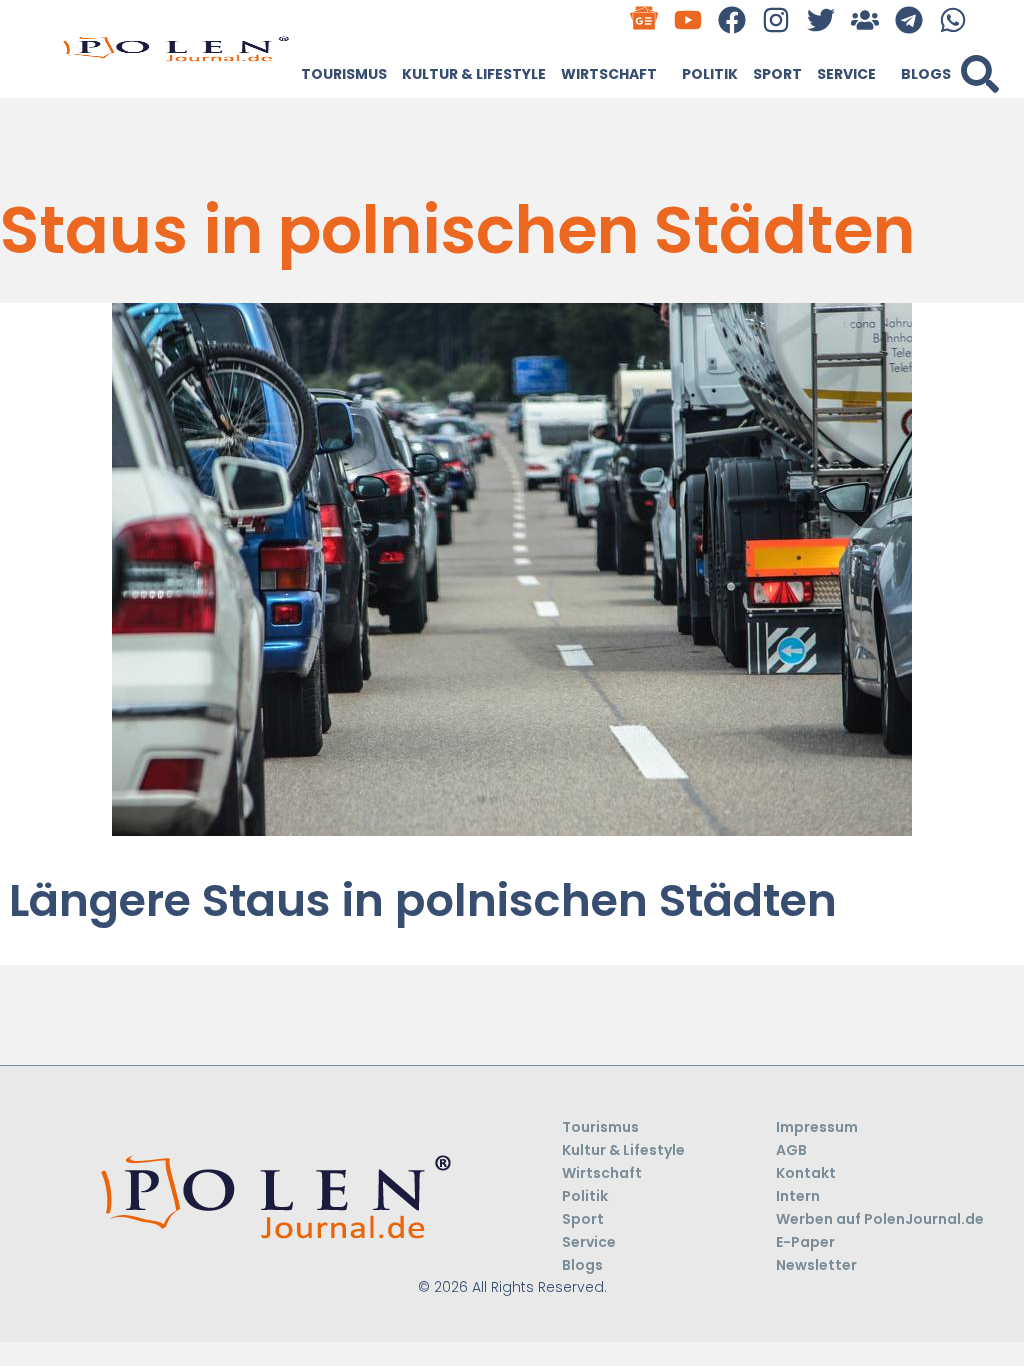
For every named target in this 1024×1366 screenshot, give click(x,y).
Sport (777, 74)
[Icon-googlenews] (643, 19)
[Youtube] (688, 19)
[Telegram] (908, 19)
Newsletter (816, 1265)
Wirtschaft (609, 74)
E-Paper (805, 1242)
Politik (710, 74)
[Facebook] (732, 19)
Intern (798, 1196)
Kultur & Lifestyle (474, 74)
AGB (791, 1150)
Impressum (817, 1127)
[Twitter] (820, 19)
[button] (980, 74)
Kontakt (806, 1173)
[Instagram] (776, 19)
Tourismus (344, 74)
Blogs (926, 74)
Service (846, 74)
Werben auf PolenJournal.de (880, 1219)
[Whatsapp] (953, 19)
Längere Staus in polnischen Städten (423, 900)
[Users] (864, 19)
